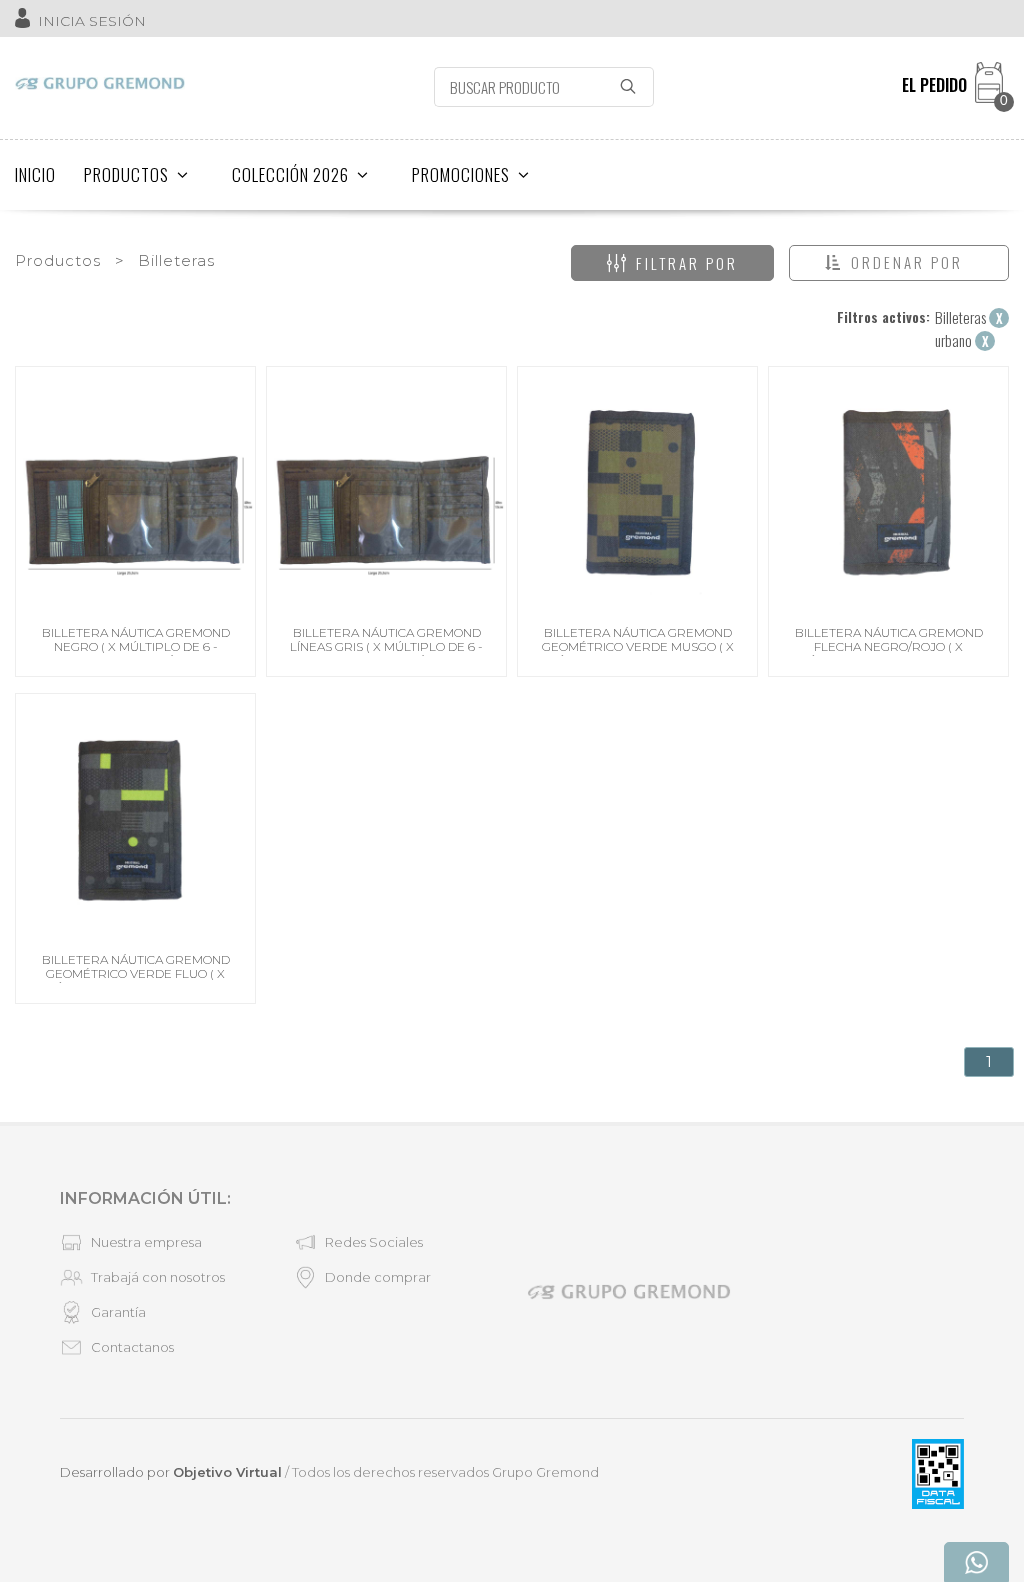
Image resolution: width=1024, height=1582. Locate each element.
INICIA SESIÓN (92, 21)
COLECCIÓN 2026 (290, 174)
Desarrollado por (171, 1472)
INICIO (35, 174)
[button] (899, 263)
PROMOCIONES (461, 174)
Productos (58, 260)
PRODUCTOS (126, 174)
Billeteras (176, 260)
